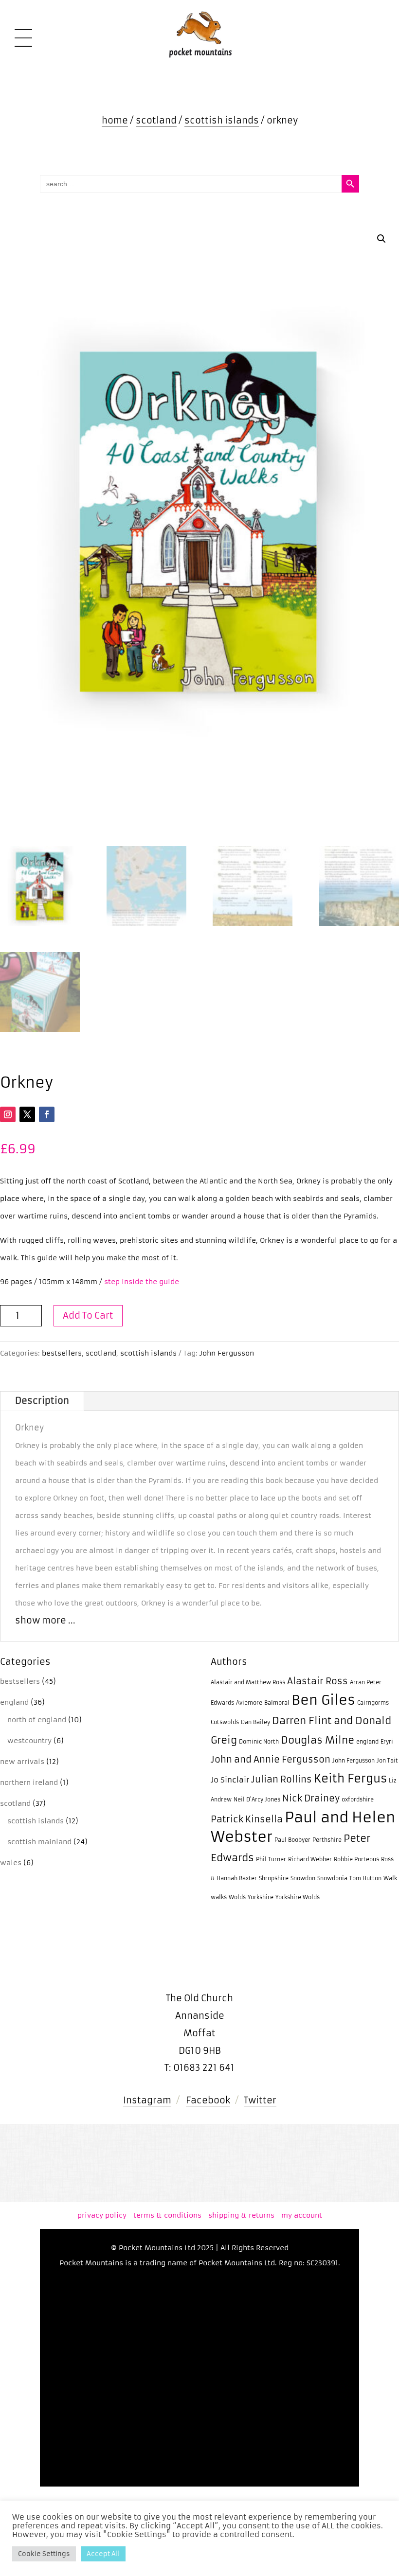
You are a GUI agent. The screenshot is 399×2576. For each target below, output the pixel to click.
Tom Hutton (365, 1879)
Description (42, 1401)
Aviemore (249, 1703)
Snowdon (303, 1879)
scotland (156, 120)
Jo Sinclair (230, 1780)
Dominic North (259, 1742)
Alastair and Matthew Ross (248, 1683)
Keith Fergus (350, 1778)
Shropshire (274, 1879)
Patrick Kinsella (247, 1819)
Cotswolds (225, 1722)
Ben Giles (323, 1700)
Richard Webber (310, 1860)
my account (302, 2215)
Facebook (208, 2100)
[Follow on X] (27, 1114)
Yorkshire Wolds (298, 1897)
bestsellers (62, 1353)
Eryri (387, 1742)
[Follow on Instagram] (8, 1114)
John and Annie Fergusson (271, 1760)
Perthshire (327, 1840)
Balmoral (277, 1703)
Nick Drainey (311, 1799)
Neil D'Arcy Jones (257, 1800)
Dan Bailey (255, 1722)
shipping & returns (241, 2215)
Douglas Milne (317, 1740)
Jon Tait (387, 1761)
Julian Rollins (281, 1780)
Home (115, 120)
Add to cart (88, 1315)
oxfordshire (358, 1800)
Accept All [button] (103, 2554)
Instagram (147, 2100)
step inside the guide (142, 1282)
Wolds (237, 1897)
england (367, 1742)
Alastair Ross (317, 1681)
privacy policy (102, 2215)
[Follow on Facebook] (47, 1114)
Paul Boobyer (292, 1840)
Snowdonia (332, 1879)
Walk (390, 1879)
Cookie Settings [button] (44, 2554)
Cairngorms (373, 1703)
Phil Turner (271, 1860)
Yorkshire (261, 1897)
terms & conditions (167, 2215)
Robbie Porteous (356, 1860)
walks (219, 1897)
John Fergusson (227, 1353)
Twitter (260, 2100)
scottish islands (222, 120)
